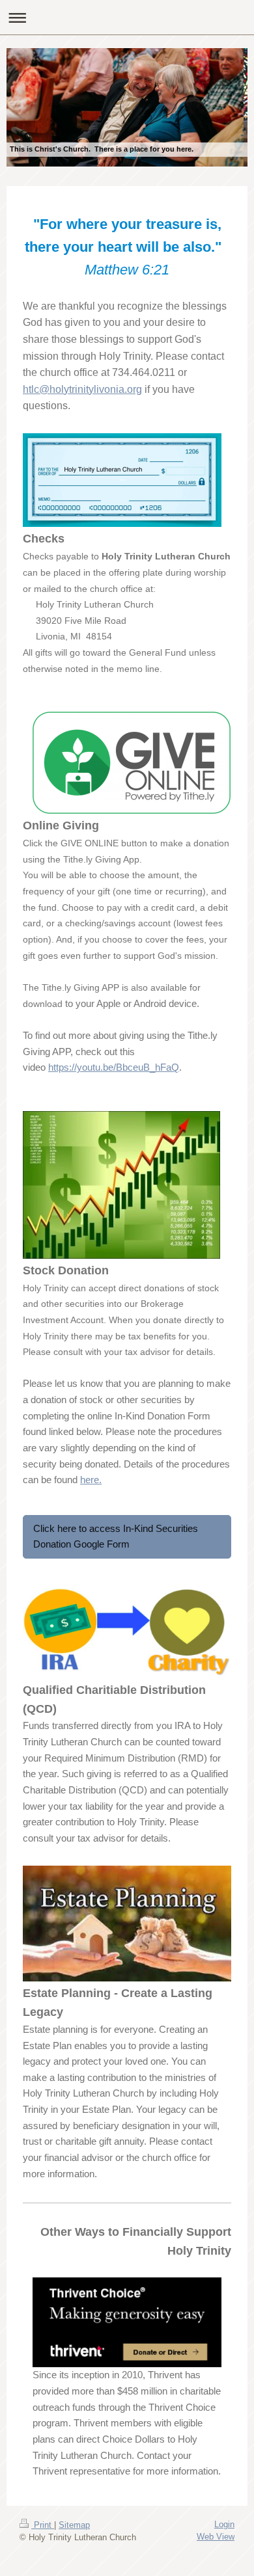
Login (224, 2524)
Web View (216, 2537)
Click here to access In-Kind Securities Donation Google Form (116, 1536)
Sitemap (74, 2525)
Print (43, 2525)
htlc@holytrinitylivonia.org (82, 389)
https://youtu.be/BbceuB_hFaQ (114, 1067)
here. (91, 1480)
